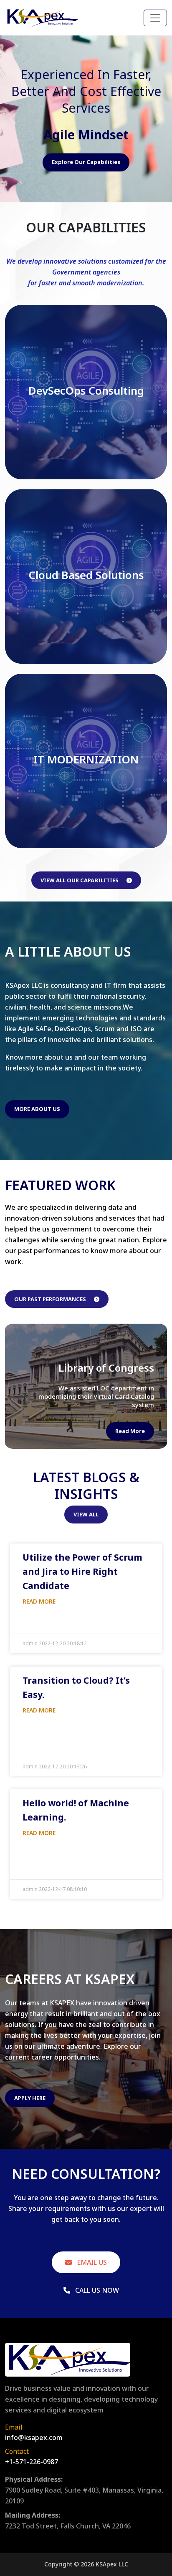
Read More (130, 1431)
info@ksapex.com (34, 2438)
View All (86, 1514)
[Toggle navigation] (155, 18)
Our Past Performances (51, 1299)
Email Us (91, 2262)
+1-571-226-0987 (32, 2462)
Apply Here (30, 2098)
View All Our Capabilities (80, 880)
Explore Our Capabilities (86, 162)
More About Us (37, 1109)
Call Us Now (96, 2290)
